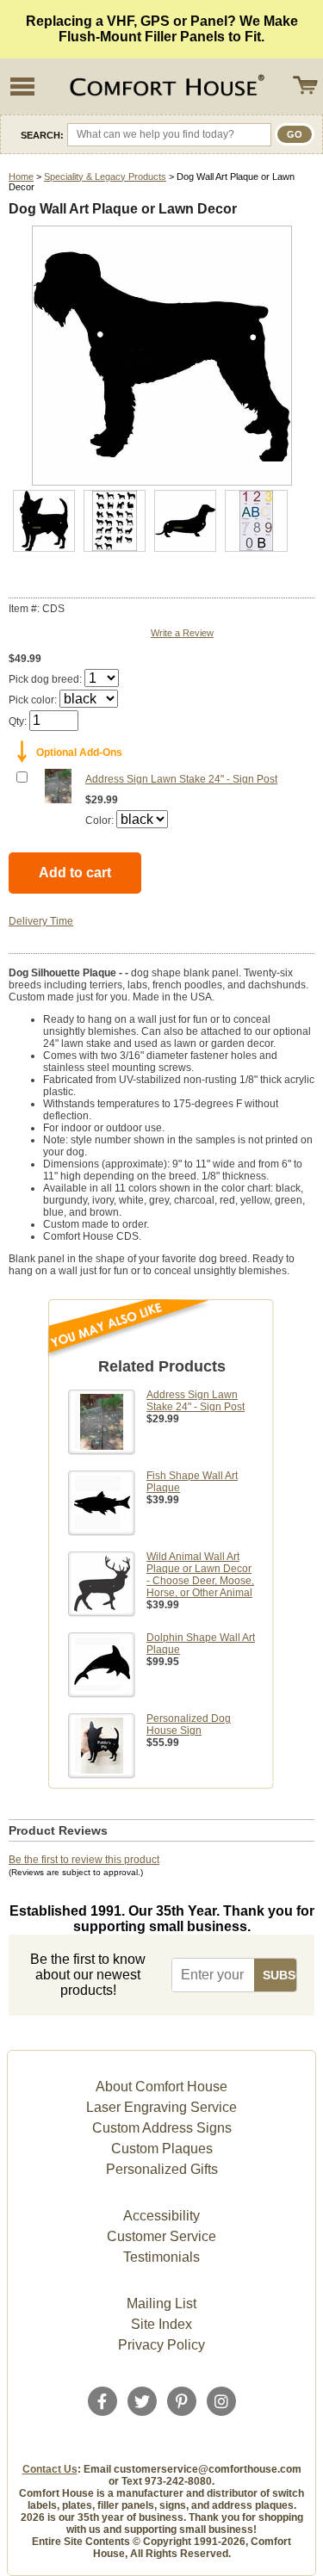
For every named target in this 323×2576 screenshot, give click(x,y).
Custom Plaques (162, 2149)
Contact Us (50, 2469)
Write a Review (182, 633)
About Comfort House (161, 2087)
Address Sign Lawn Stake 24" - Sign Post (181, 779)
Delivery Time (41, 921)
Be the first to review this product (84, 1860)
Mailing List (161, 2304)
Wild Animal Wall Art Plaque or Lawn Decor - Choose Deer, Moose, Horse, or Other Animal (200, 1575)
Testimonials (161, 2257)
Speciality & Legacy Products (105, 176)
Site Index (161, 2324)
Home (21, 176)
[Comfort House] (165, 87)
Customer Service (161, 2236)
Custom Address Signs (162, 2128)
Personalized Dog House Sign (189, 1725)
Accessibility (161, 2216)
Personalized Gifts (162, 2169)
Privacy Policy (161, 2345)
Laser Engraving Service (161, 2107)
